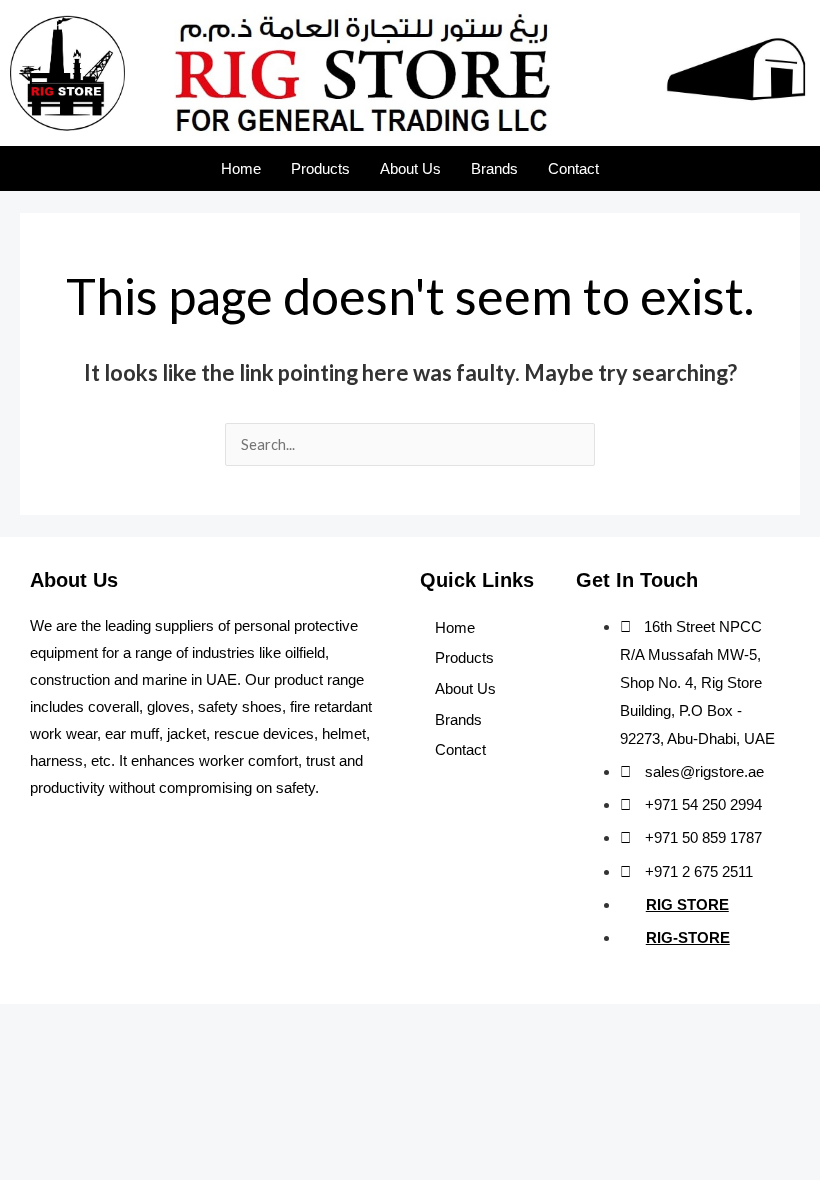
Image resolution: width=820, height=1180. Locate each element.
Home (241, 168)
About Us (410, 168)
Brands (494, 168)
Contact (573, 168)
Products (320, 168)
